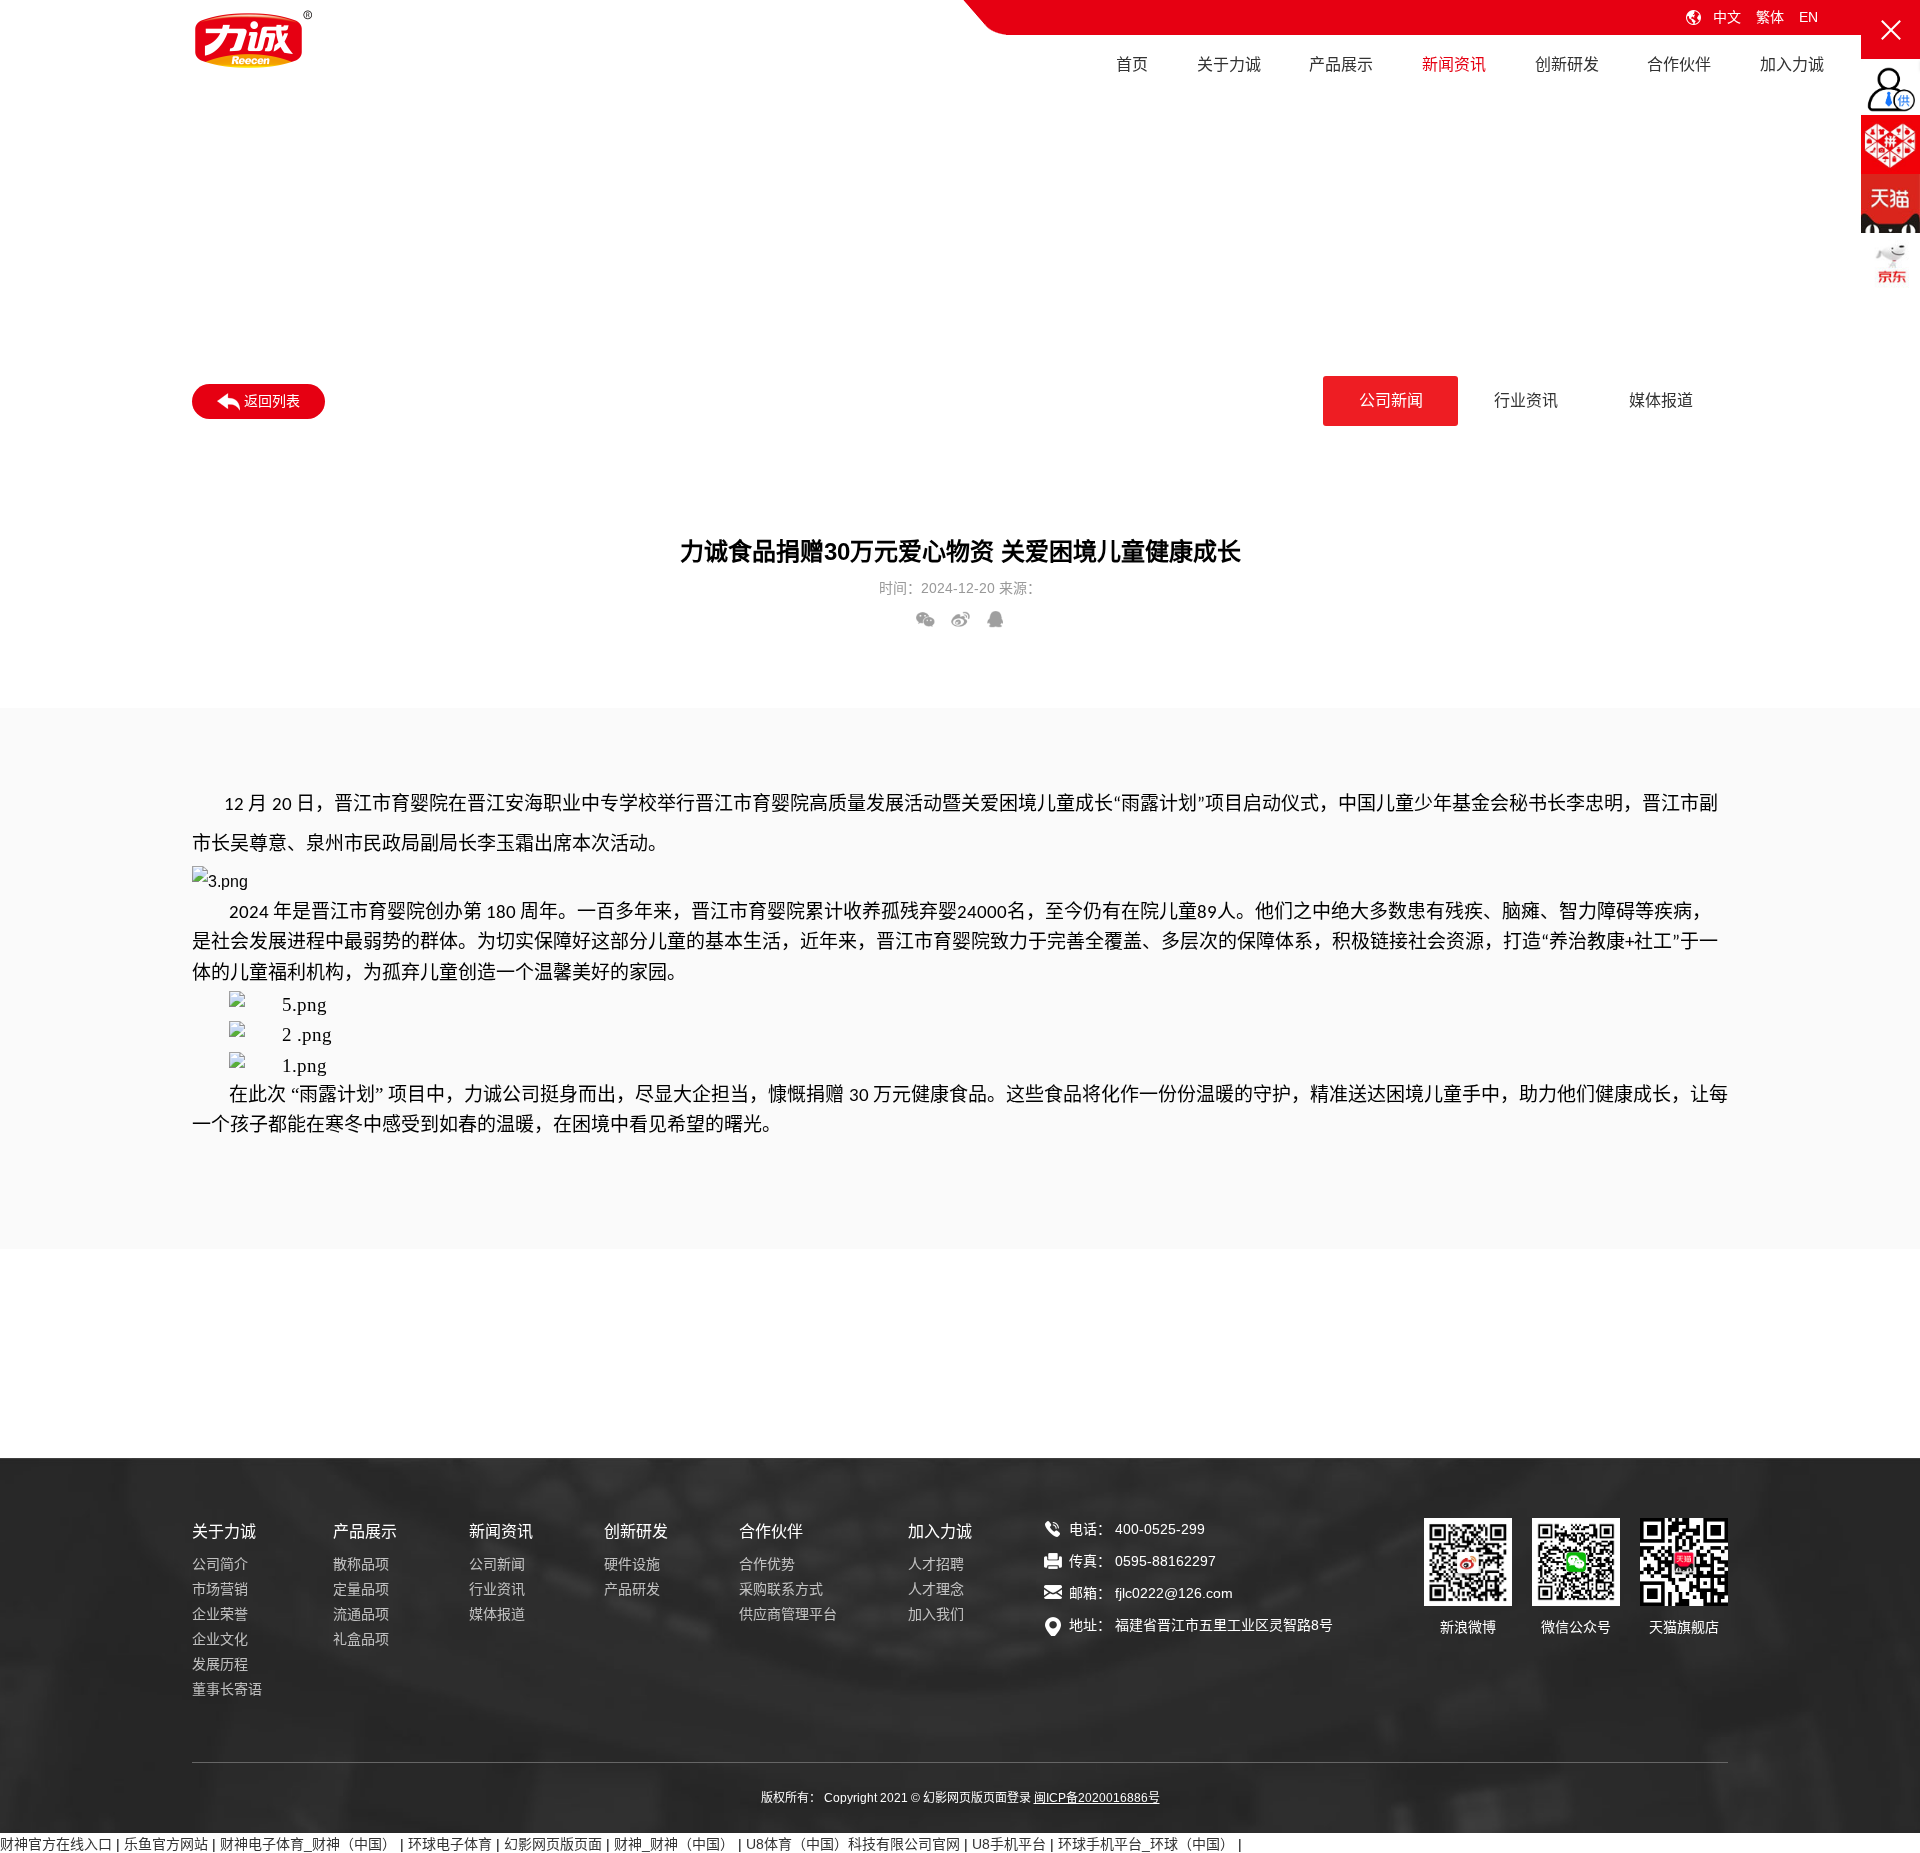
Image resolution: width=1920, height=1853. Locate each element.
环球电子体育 (450, 1844)
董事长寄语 (227, 1689)
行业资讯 (1526, 400)
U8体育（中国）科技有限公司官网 (853, 1844)
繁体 (1770, 17)
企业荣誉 (220, 1614)
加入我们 (936, 1614)
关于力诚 (1229, 64)
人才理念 (936, 1589)
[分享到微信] (925, 619)
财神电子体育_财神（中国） (308, 1844)
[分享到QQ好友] (995, 619)
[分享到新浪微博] (960, 619)
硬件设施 (632, 1564)
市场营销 (220, 1589)
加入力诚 (1792, 64)
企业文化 (220, 1639)
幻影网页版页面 (553, 1844)
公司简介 (220, 1564)
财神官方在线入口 (56, 1844)
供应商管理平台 (788, 1614)
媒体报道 (1661, 400)
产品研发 (632, 1589)
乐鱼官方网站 (166, 1844)
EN (1808, 17)
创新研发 (1567, 64)
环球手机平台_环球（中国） (1146, 1844)
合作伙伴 (1679, 64)
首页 (1132, 64)
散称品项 (361, 1564)
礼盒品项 (361, 1639)
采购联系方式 (781, 1589)
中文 (1727, 17)
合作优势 (767, 1564)
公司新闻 (1391, 400)
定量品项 (361, 1589)
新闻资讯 (1454, 64)
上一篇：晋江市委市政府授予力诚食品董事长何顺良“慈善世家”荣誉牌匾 (414, 1439)
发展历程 (220, 1664)
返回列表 (270, 401)
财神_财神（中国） (674, 1844)
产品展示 (1341, 64)
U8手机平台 (1009, 1844)
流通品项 (361, 1614)
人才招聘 (936, 1564)
